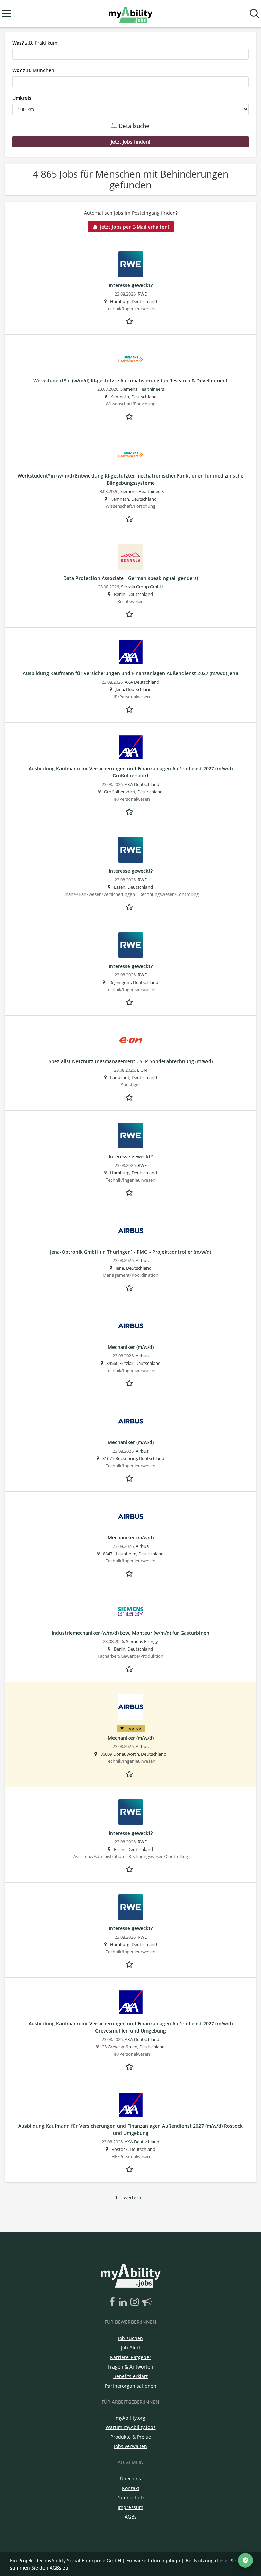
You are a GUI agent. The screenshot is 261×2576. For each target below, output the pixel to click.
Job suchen (130, 2338)
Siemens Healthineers (142, 389)
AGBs (131, 2517)
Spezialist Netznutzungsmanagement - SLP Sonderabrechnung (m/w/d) (131, 1061)
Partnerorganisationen (131, 2386)
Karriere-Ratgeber (131, 2357)
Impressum (130, 2507)
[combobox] (130, 54)
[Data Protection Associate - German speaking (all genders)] (130, 557)
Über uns (130, 2479)
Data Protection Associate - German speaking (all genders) (131, 578)
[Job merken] (130, 320)
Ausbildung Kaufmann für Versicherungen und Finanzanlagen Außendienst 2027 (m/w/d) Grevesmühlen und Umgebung (131, 2027)
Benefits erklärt (130, 2376)
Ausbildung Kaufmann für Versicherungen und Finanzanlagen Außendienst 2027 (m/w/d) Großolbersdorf (131, 772)
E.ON (142, 1070)
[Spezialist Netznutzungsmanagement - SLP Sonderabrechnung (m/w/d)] (130, 1040)
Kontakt (131, 2488)
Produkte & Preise (131, 2437)
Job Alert (131, 2348)
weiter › (133, 2198)
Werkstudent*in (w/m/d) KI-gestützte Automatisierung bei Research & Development (130, 380)
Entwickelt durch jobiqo (153, 2561)
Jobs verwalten (130, 2446)
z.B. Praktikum (35, 43)
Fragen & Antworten (130, 2367)
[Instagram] (136, 2302)
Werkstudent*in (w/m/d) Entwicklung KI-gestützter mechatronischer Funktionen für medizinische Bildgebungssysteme (130, 479)
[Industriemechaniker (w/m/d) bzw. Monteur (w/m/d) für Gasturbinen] (130, 1612)
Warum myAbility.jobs (131, 2427)
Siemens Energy (142, 1642)
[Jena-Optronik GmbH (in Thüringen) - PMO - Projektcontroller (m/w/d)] (130, 1231)
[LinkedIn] (124, 2302)
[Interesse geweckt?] (130, 264)
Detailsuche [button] (133, 126)
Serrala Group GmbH (142, 587)
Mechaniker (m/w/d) (131, 1347)
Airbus (142, 1261)
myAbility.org (130, 2418)
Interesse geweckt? (131, 285)
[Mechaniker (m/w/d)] (130, 1326)
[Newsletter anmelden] (147, 2302)
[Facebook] (113, 2302)
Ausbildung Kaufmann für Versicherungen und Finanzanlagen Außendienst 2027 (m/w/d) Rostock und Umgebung (130, 2129)
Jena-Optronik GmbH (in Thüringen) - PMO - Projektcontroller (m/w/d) (130, 1252)
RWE (142, 294)
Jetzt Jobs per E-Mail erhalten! (134, 227)
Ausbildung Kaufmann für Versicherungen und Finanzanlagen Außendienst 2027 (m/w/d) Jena (130, 673)
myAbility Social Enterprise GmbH (83, 2561)
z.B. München (33, 70)
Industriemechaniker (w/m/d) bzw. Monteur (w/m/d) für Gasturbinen (130, 1633)
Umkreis (22, 98)
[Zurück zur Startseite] (130, 14)
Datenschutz (130, 2498)
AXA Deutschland (142, 682)
